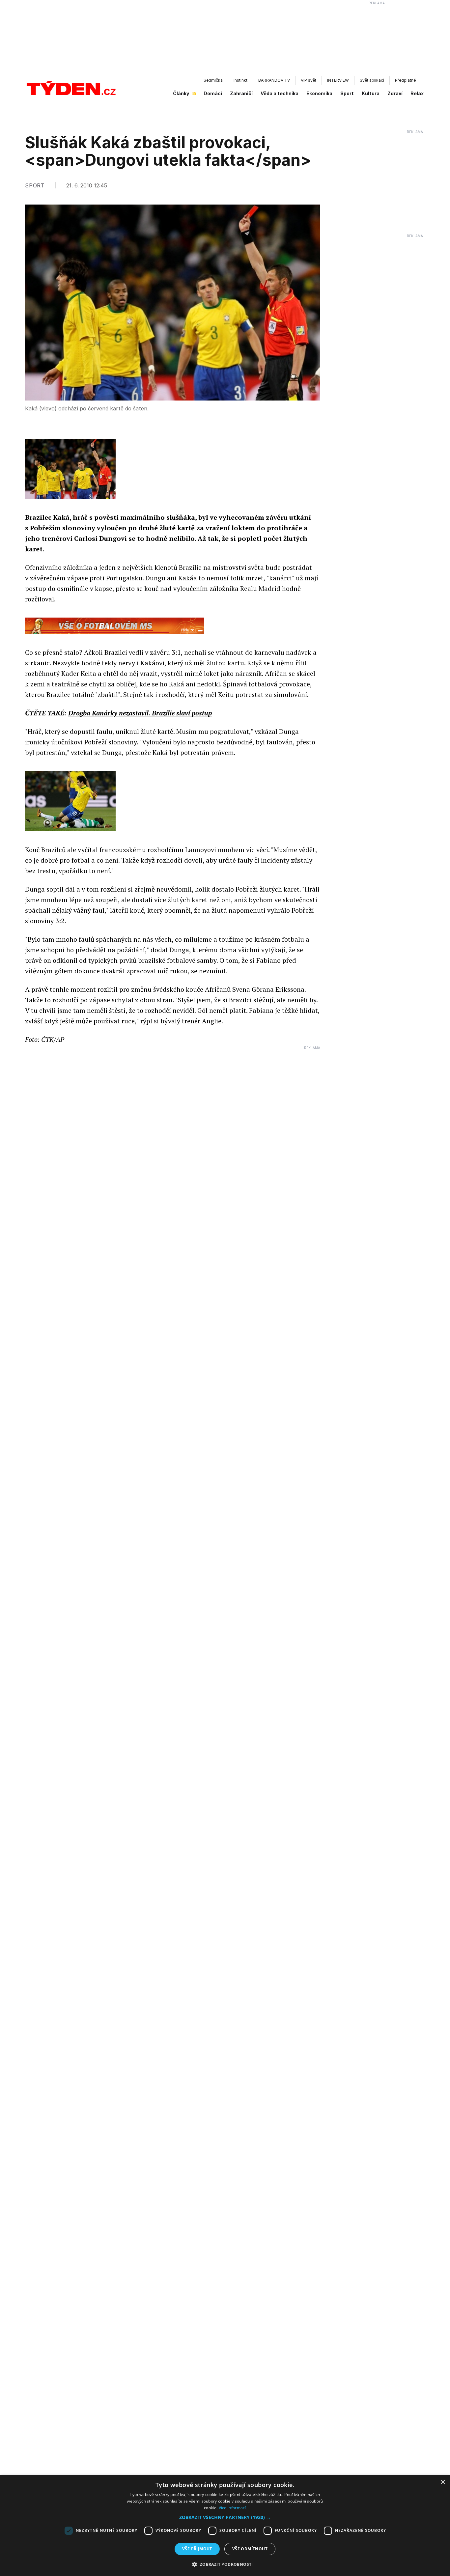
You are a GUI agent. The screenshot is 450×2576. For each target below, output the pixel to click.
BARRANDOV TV (274, 80)
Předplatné (405, 80)
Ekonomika (319, 93)
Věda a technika (280, 93)
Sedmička (213, 80)
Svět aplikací (372, 80)
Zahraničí (241, 93)
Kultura (371, 93)
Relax (417, 93)
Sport (347, 93)
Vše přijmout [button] (197, 2549)
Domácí (213, 93)
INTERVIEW (338, 80)
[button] (225, 2517)
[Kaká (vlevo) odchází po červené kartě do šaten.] (70, 469)
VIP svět (309, 80)
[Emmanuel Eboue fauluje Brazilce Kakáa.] (70, 801)
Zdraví (395, 93)
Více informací (232, 2508)
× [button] (443, 2482)
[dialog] (225, 2526)
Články (181, 93)
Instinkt (240, 80)
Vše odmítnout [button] (250, 2549)
